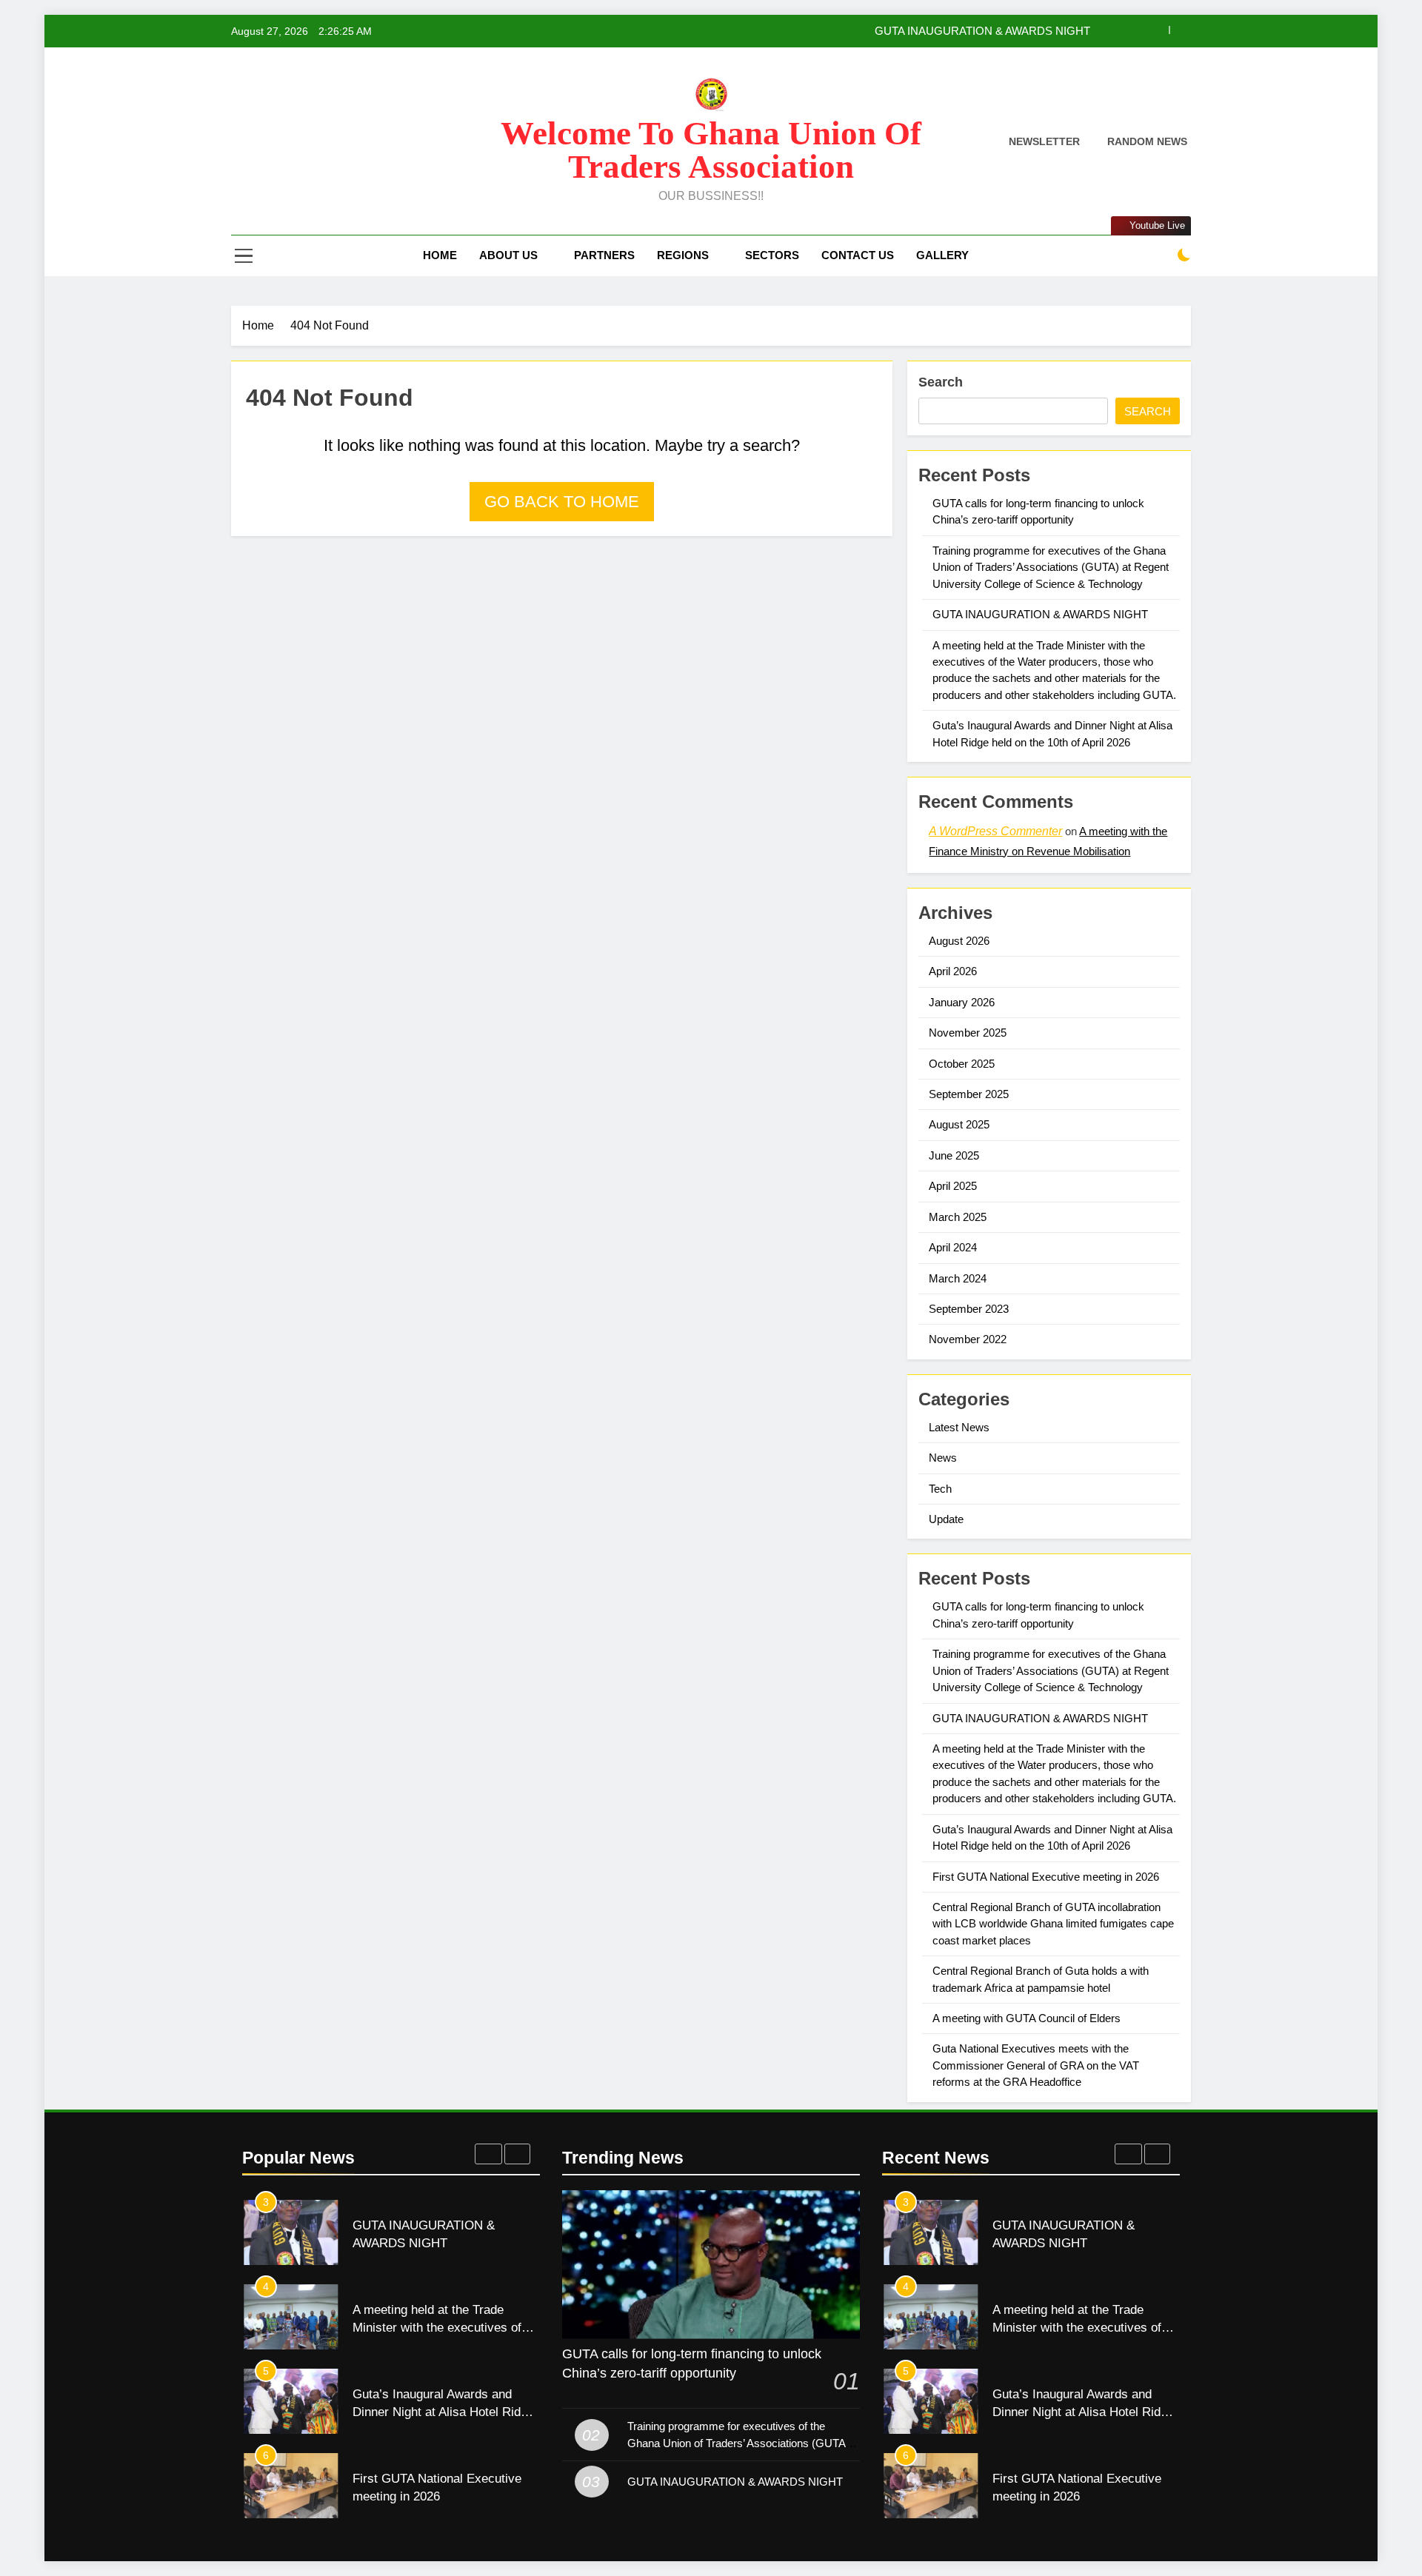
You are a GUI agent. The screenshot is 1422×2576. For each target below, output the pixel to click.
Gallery (942, 255)
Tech (940, 1489)
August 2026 (959, 941)
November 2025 (968, 1033)
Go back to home (562, 502)
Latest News (959, 1427)
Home (440, 255)
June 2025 (954, 1155)
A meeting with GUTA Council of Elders (1027, 2018)
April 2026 (953, 971)
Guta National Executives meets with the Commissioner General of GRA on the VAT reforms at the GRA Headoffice (1036, 2065)
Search (941, 382)
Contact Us (858, 255)
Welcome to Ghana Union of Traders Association (711, 150)
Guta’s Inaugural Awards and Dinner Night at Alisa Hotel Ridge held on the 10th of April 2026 (443, 2412)
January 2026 (962, 1002)
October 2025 (962, 1064)
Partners (604, 255)
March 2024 (958, 1278)
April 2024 (953, 1247)
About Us (508, 255)
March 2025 (958, 1217)
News (943, 1458)
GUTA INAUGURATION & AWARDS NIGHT (982, 31)
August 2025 (959, 1124)
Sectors (772, 255)
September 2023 (969, 1309)
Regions (683, 255)
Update (946, 1519)
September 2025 (969, 1094)
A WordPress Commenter (995, 831)
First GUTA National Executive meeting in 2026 (1046, 1877)
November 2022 (968, 1339)
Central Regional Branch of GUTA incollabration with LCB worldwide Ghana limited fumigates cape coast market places (1053, 1924)
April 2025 (953, 1186)
